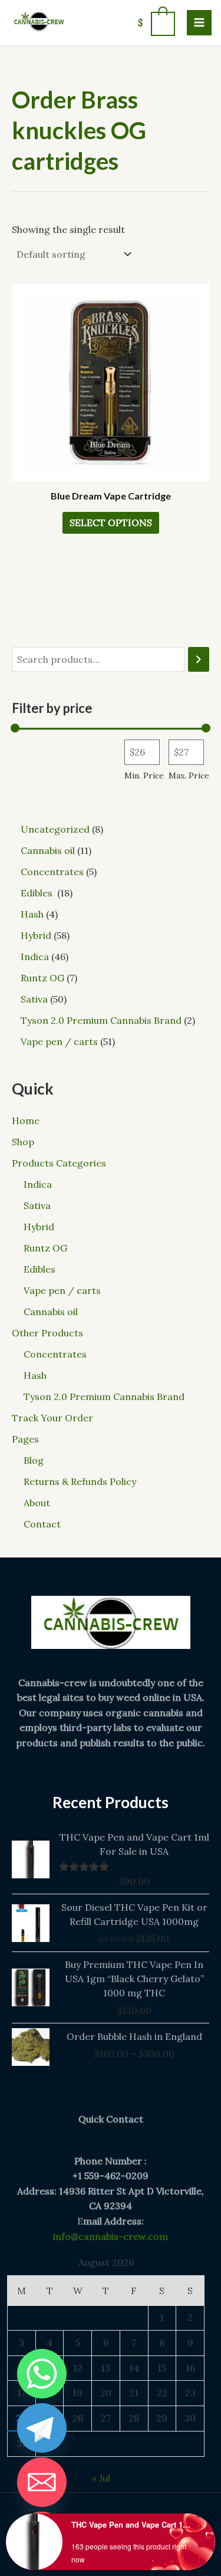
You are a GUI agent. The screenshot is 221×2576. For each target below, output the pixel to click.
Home (26, 1121)
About (37, 1503)
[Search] (199, 660)
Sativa (37, 1205)
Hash (35, 1375)
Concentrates (55, 1354)
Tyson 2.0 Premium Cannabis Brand (104, 1397)
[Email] (42, 2482)
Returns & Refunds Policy (80, 1481)
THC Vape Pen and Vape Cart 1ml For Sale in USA (132, 2524)
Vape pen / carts (62, 1290)
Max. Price (189, 776)
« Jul (101, 2478)
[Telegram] (42, 2428)
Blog (34, 1460)
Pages (25, 1439)
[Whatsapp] (42, 2374)
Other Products (47, 1333)
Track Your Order (52, 1418)
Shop (23, 1142)
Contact (42, 1524)
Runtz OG (45, 1248)
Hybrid (39, 1227)
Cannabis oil (51, 1312)
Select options (111, 523)
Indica (38, 1184)
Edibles (41, 1269)
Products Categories (59, 1163)
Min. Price (144, 776)
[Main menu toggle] (199, 22)
